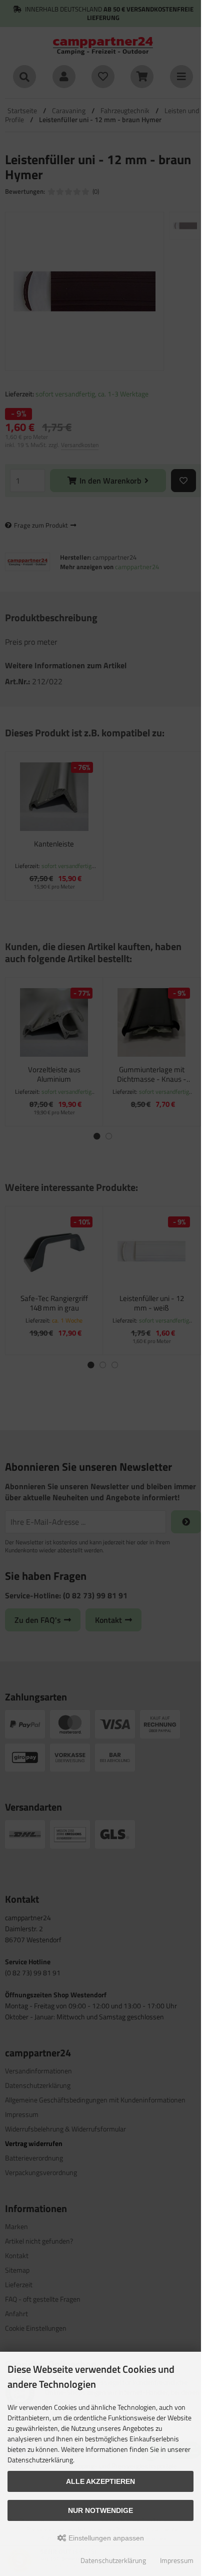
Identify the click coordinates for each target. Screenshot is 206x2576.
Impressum (177, 2560)
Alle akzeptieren (100, 2481)
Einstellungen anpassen (105, 2538)
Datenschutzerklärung (113, 2560)
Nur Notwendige (100, 2510)
